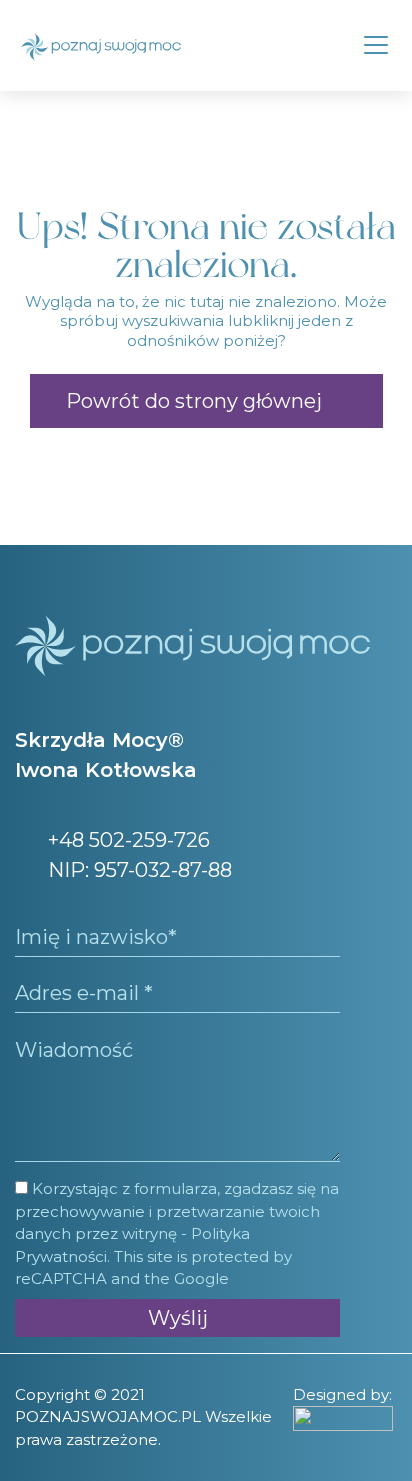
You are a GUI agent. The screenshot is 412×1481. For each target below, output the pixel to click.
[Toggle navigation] (376, 45)
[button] (206, 401)
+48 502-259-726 (126, 840)
